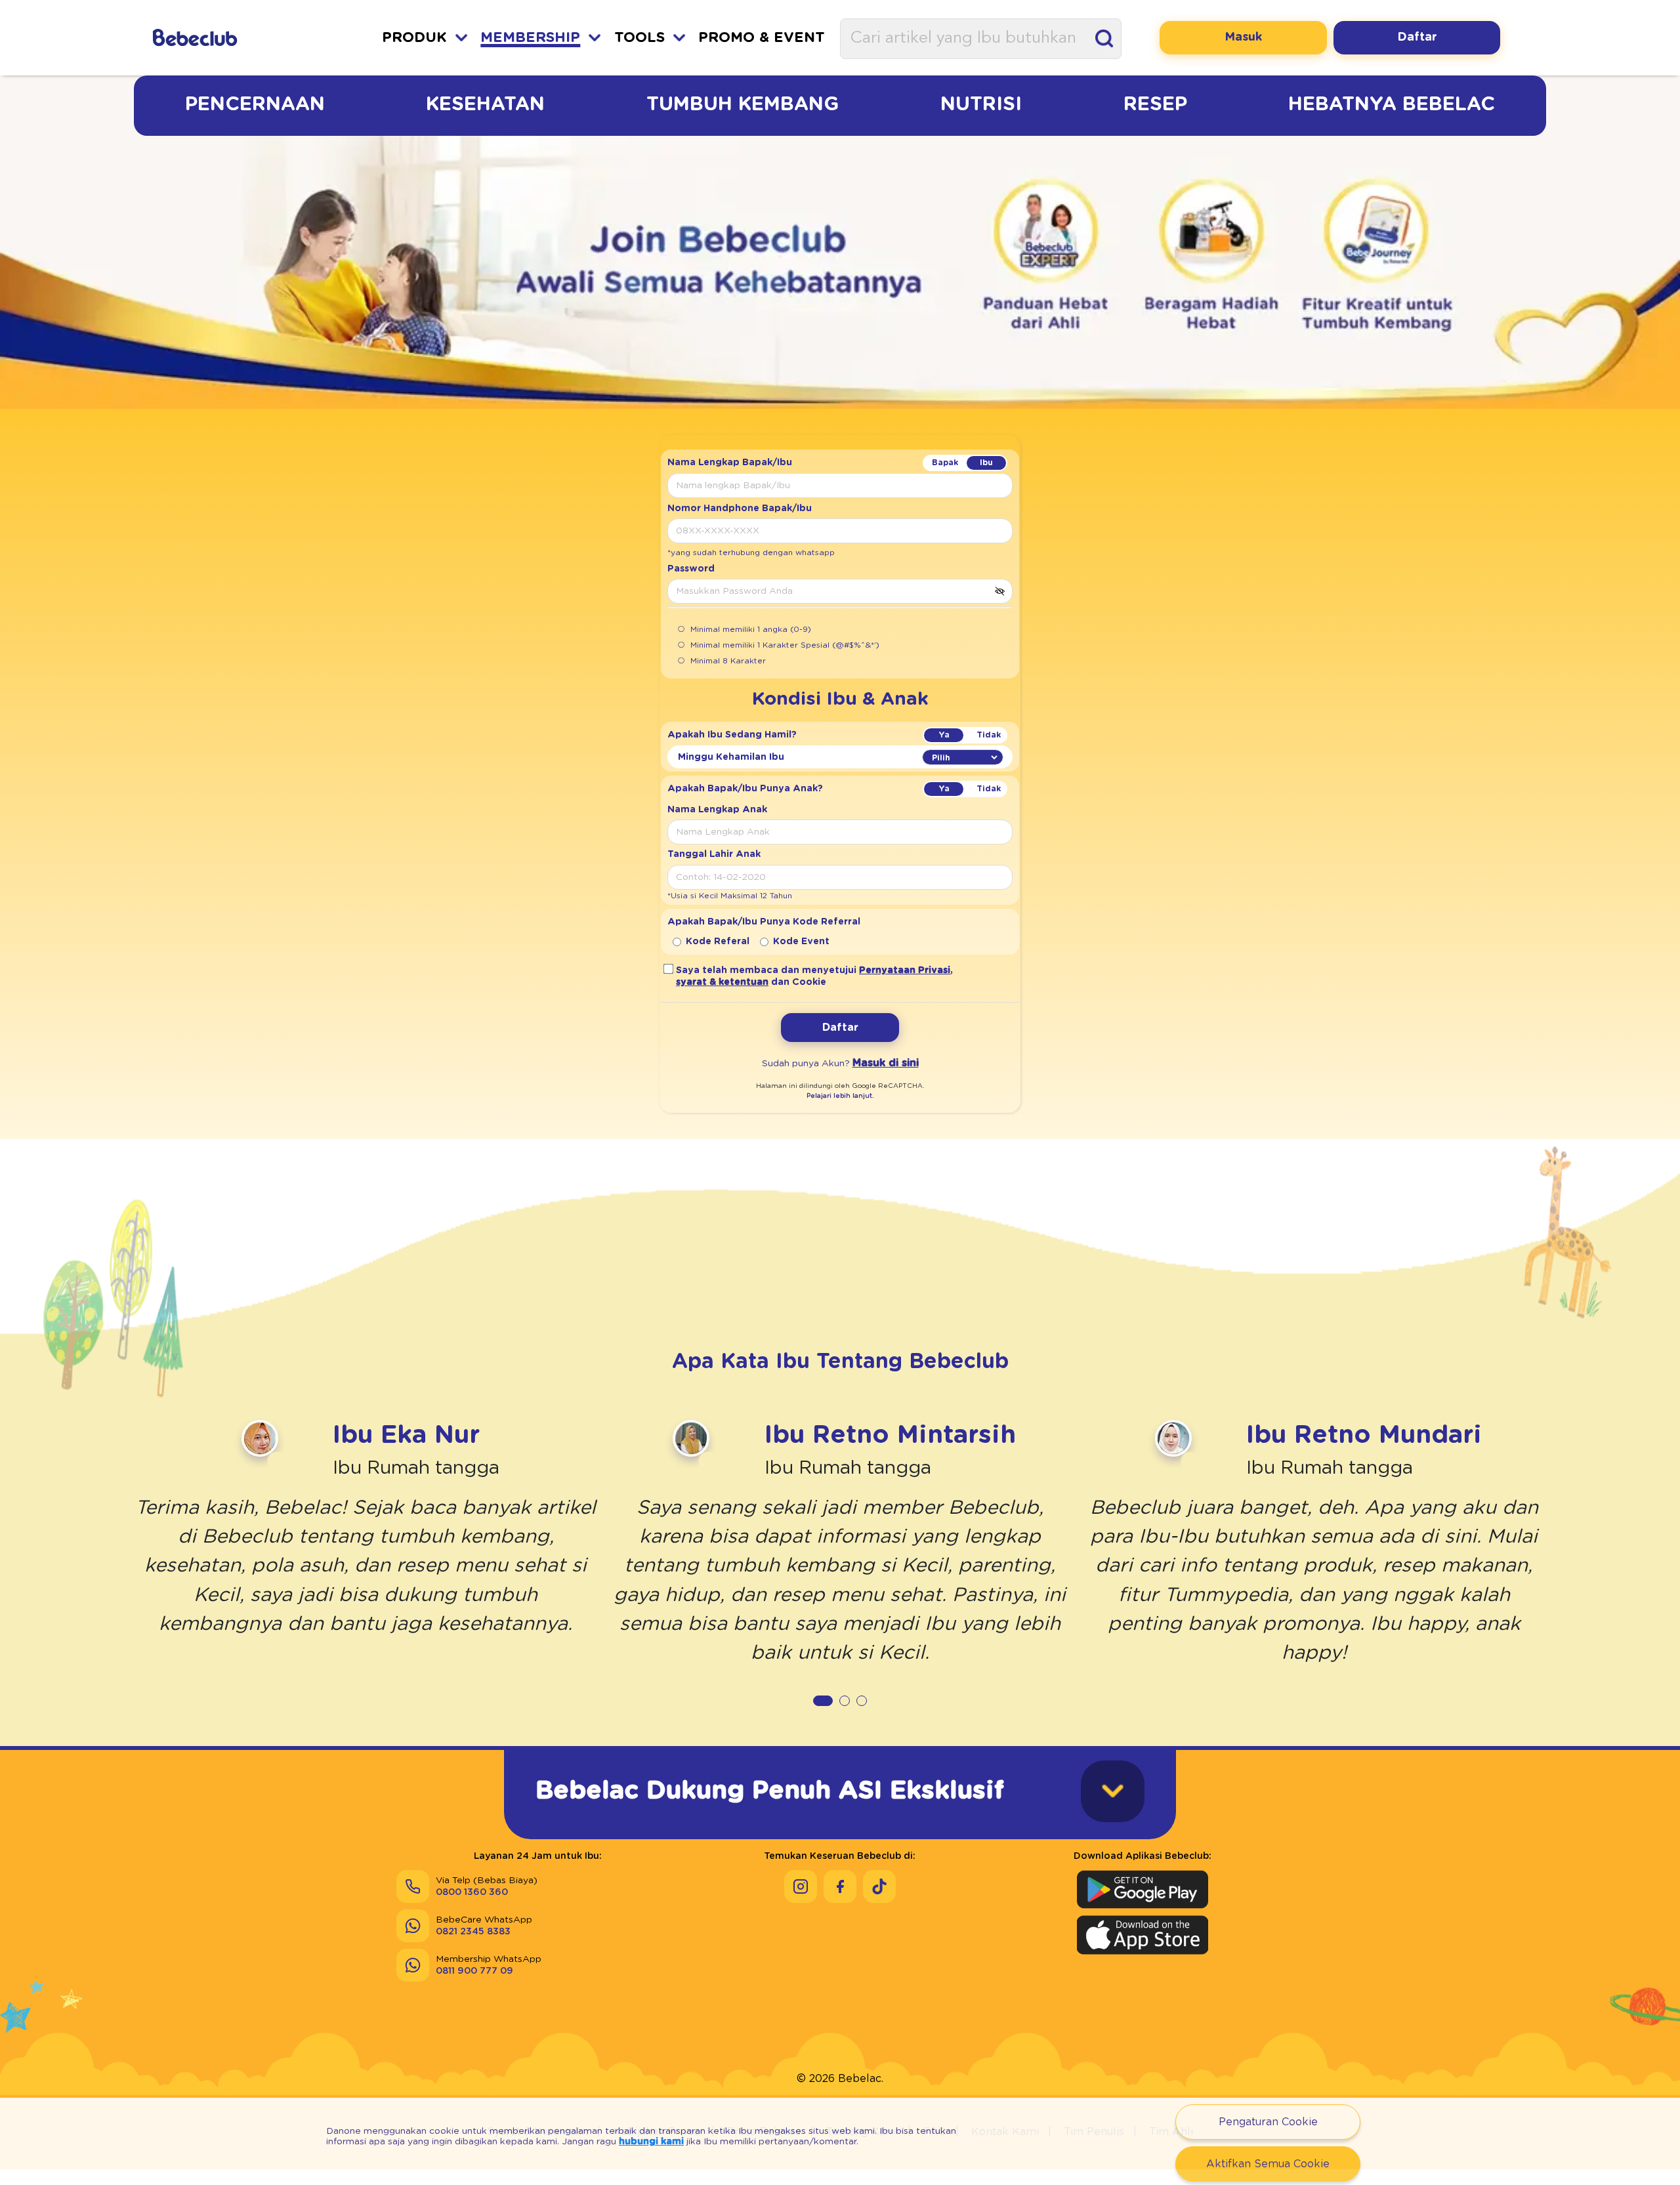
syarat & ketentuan (722, 982)
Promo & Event (762, 38)
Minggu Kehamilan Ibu (731, 757)
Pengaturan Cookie (1268, 2122)
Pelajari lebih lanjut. (840, 1096)
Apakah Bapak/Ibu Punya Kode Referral (764, 922)
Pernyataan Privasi (905, 970)
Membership (530, 38)
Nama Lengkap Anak (717, 810)
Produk (414, 38)
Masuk (1243, 37)
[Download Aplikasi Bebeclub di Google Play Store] (1143, 1889)
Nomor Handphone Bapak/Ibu (740, 509)
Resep (1155, 104)
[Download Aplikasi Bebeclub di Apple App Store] (1143, 1935)
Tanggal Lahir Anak (714, 854)
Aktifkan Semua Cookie (1268, 2164)
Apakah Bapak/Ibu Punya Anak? (745, 789)
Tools (640, 38)
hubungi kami (651, 2142)
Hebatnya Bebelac (1392, 104)
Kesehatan (485, 104)
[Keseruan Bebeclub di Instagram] (801, 1886)
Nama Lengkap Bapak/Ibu (730, 463)
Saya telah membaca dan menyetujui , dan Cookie (814, 976)
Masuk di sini (886, 1063)
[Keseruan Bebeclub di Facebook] (840, 1886)
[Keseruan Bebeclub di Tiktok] (879, 1886)
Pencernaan (255, 104)
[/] (230, 38)
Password (691, 569)
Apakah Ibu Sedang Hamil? (732, 735)
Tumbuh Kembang (743, 104)
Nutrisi (981, 104)
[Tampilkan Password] (999, 591)
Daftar (1417, 37)
